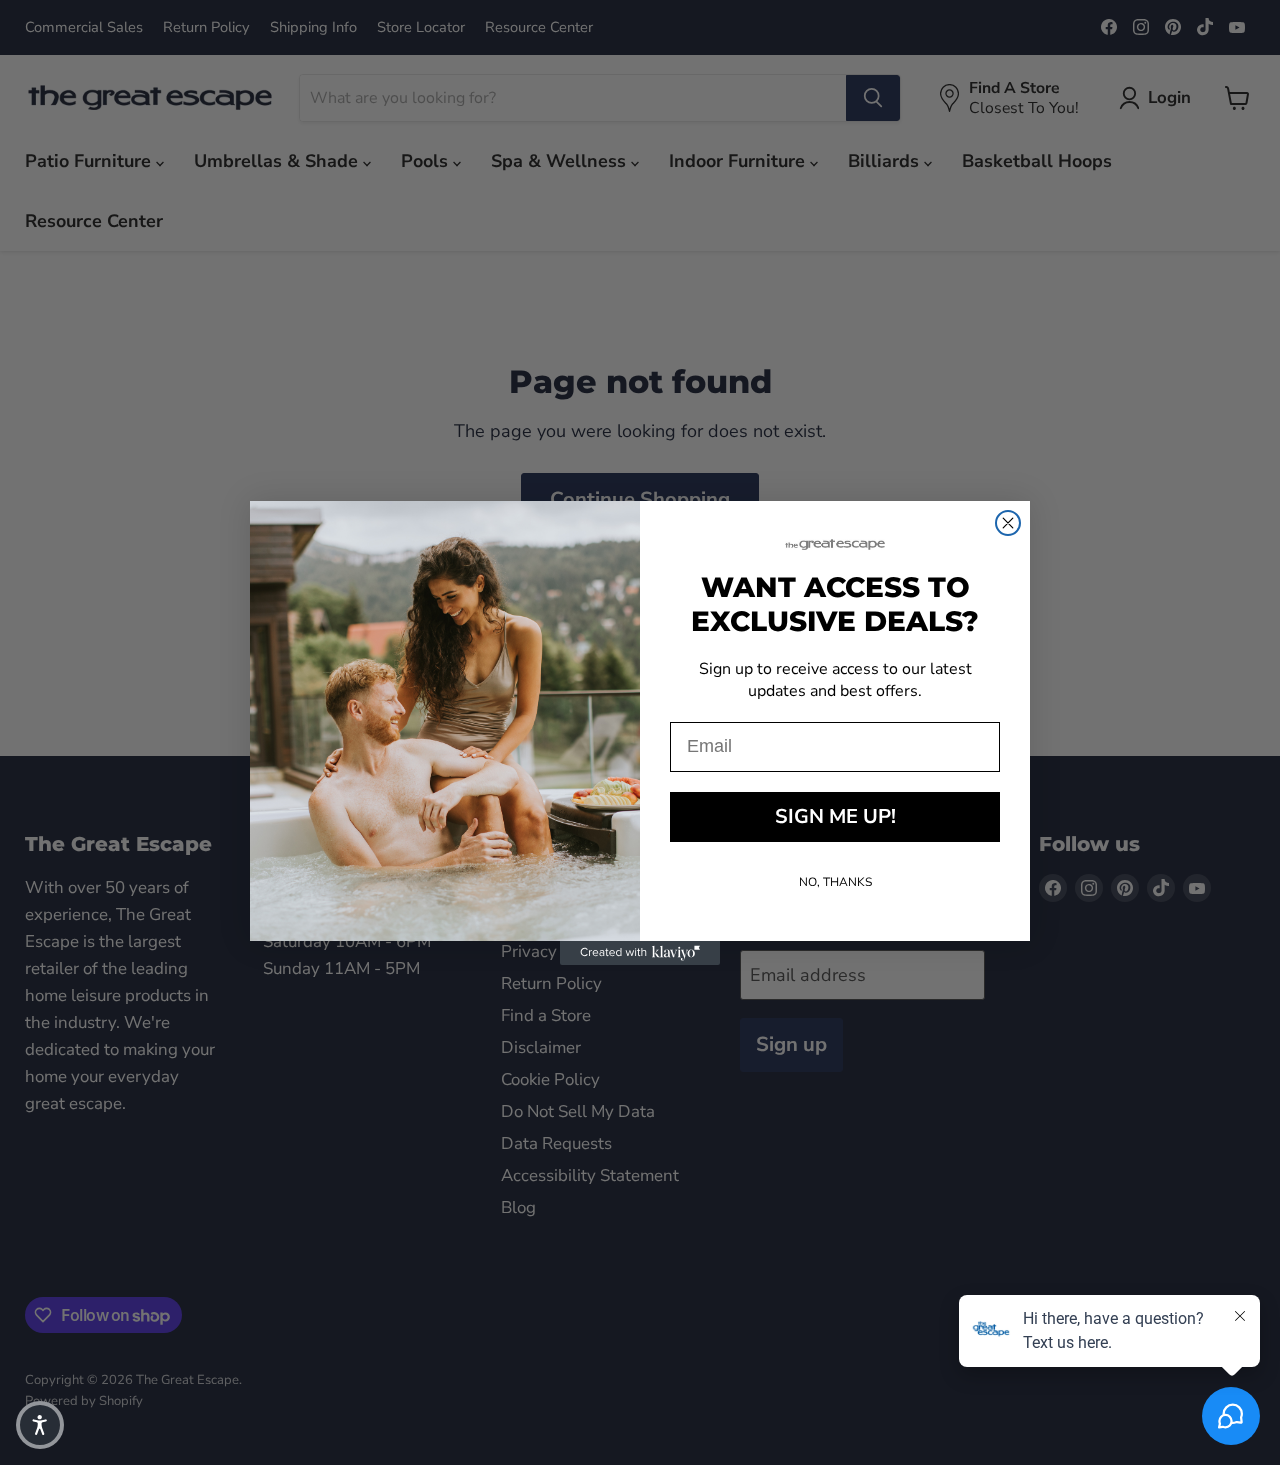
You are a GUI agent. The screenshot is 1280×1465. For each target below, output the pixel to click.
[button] (40, 1425)
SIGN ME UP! (835, 816)
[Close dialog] (1008, 523)
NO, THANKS (835, 882)
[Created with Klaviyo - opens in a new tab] (640, 953)
